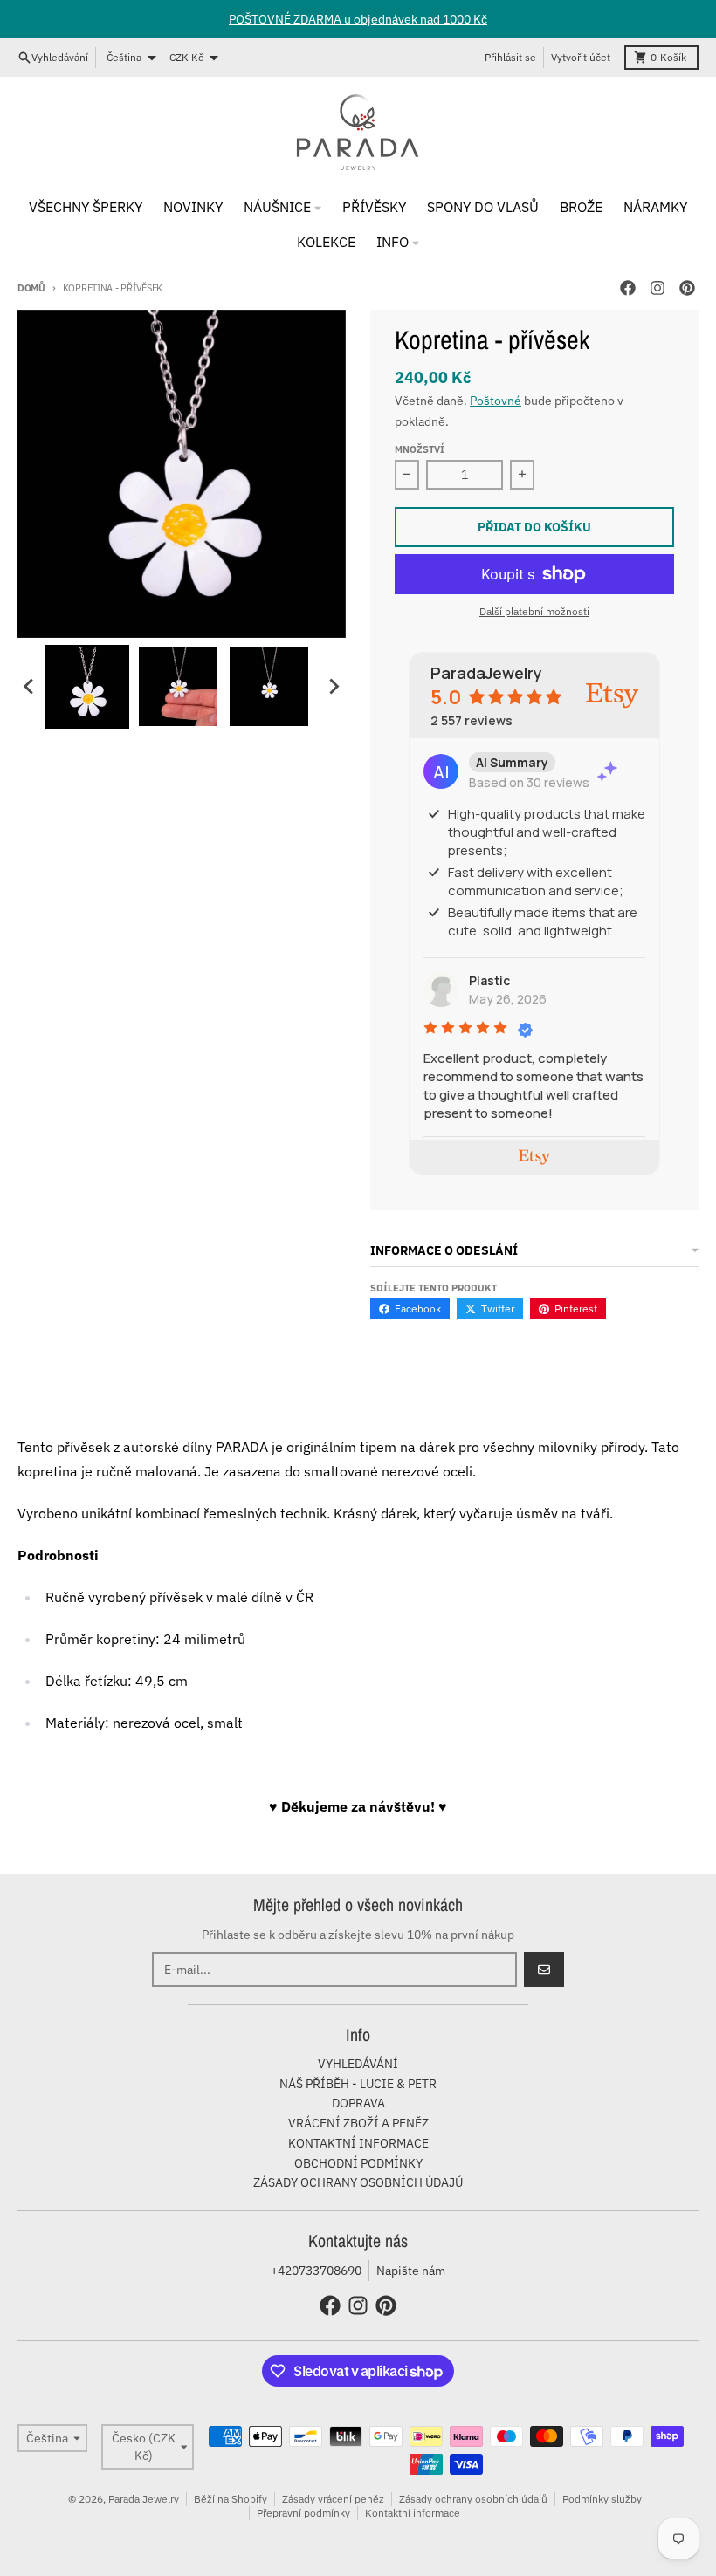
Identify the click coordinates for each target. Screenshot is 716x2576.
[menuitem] (87, 687)
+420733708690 (316, 2271)
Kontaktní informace (413, 2513)
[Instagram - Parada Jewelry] (657, 288)
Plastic (489, 980)
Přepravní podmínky (303, 2513)
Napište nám (411, 2271)
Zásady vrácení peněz (333, 2499)
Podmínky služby (602, 2499)
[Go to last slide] (30, 687)
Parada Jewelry (144, 2499)
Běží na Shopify (231, 2499)
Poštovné (496, 401)
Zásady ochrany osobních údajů (473, 2499)
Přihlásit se (510, 57)
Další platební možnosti (534, 611)
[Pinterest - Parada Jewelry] (687, 288)
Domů (31, 288)
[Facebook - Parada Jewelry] (628, 288)
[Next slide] (334, 687)
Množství (420, 449)
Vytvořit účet (581, 57)
